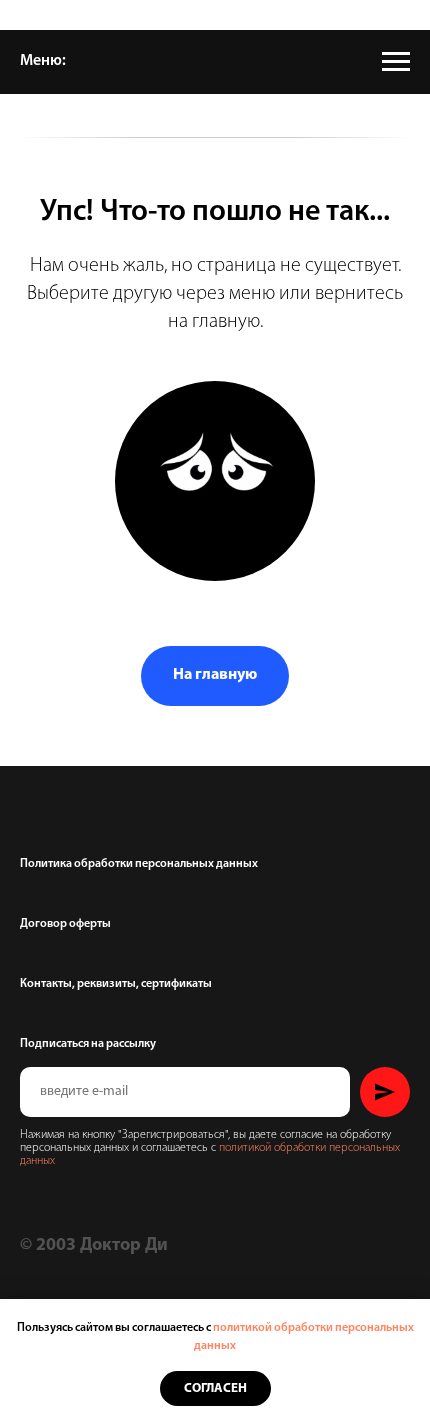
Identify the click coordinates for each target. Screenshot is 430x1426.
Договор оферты (65, 924)
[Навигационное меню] (396, 62)
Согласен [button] (215, 1388)
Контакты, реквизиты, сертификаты (116, 984)
